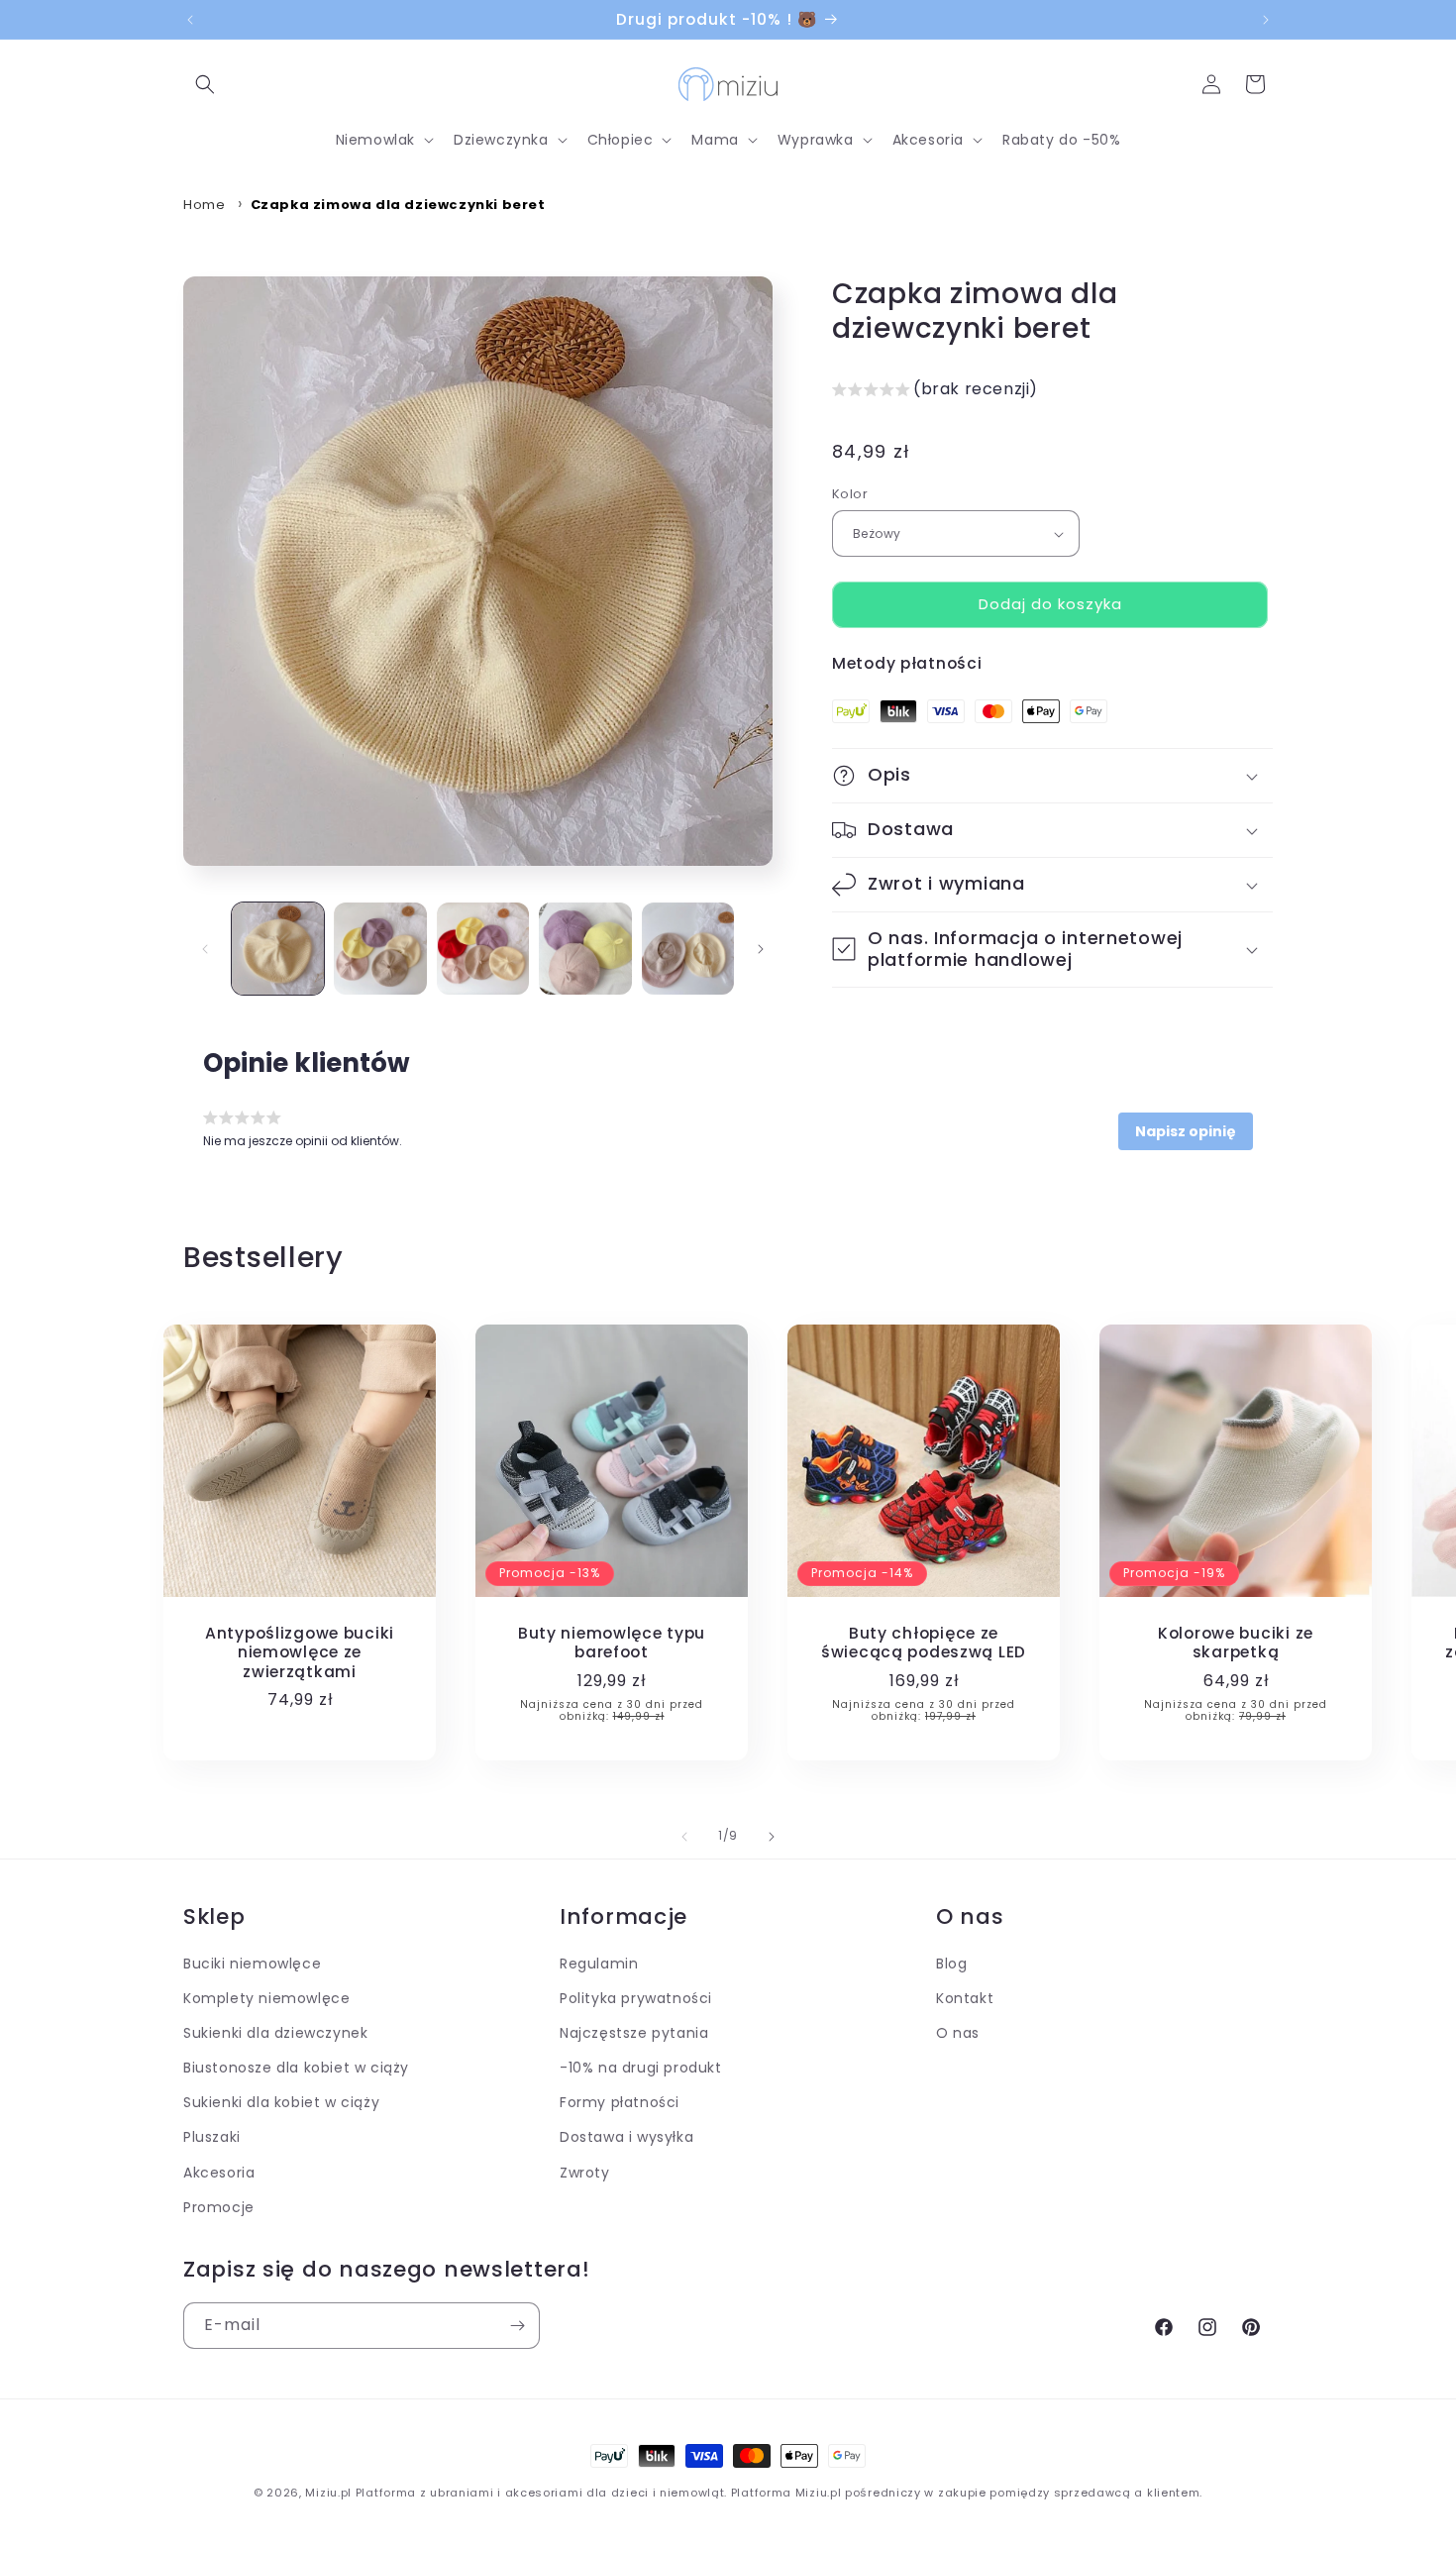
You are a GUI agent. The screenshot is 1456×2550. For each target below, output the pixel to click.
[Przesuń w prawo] (761, 949)
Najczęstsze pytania (634, 2034)
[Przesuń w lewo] (205, 949)
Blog (951, 1964)
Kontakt (965, 1998)
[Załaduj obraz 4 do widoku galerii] (585, 949)
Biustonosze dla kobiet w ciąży (296, 2069)
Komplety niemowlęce (266, 1998)
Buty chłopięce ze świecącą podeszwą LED (924, 1643)
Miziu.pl (328, 2493)
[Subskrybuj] (517, 2326)
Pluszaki (212, 2138)
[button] (205, 84)
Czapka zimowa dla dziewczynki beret (398, 205)
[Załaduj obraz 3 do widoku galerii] (483, 949)
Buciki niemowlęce (252, 1964)
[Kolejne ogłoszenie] (1266, 20)
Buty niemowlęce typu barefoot (612, 1643)
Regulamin (599, 1964)
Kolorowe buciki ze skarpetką (1236, 1643)
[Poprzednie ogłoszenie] (190, 20)
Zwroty (585, 2173)
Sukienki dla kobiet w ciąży (281, 2103)
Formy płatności (620, 2103)
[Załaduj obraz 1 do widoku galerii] (278, 949)
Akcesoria (219, 2173)
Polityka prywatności (636, 1998)
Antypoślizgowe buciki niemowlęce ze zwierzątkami (300, 1652)
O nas (958, 2034)
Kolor (850, 495)
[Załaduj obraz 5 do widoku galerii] (688, 949)
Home (204, 205)
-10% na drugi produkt (641, 2069)
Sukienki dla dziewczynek (275, 2034)
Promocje (219, 2207)
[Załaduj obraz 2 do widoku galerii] (380, 949)
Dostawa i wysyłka (626, 2138)
